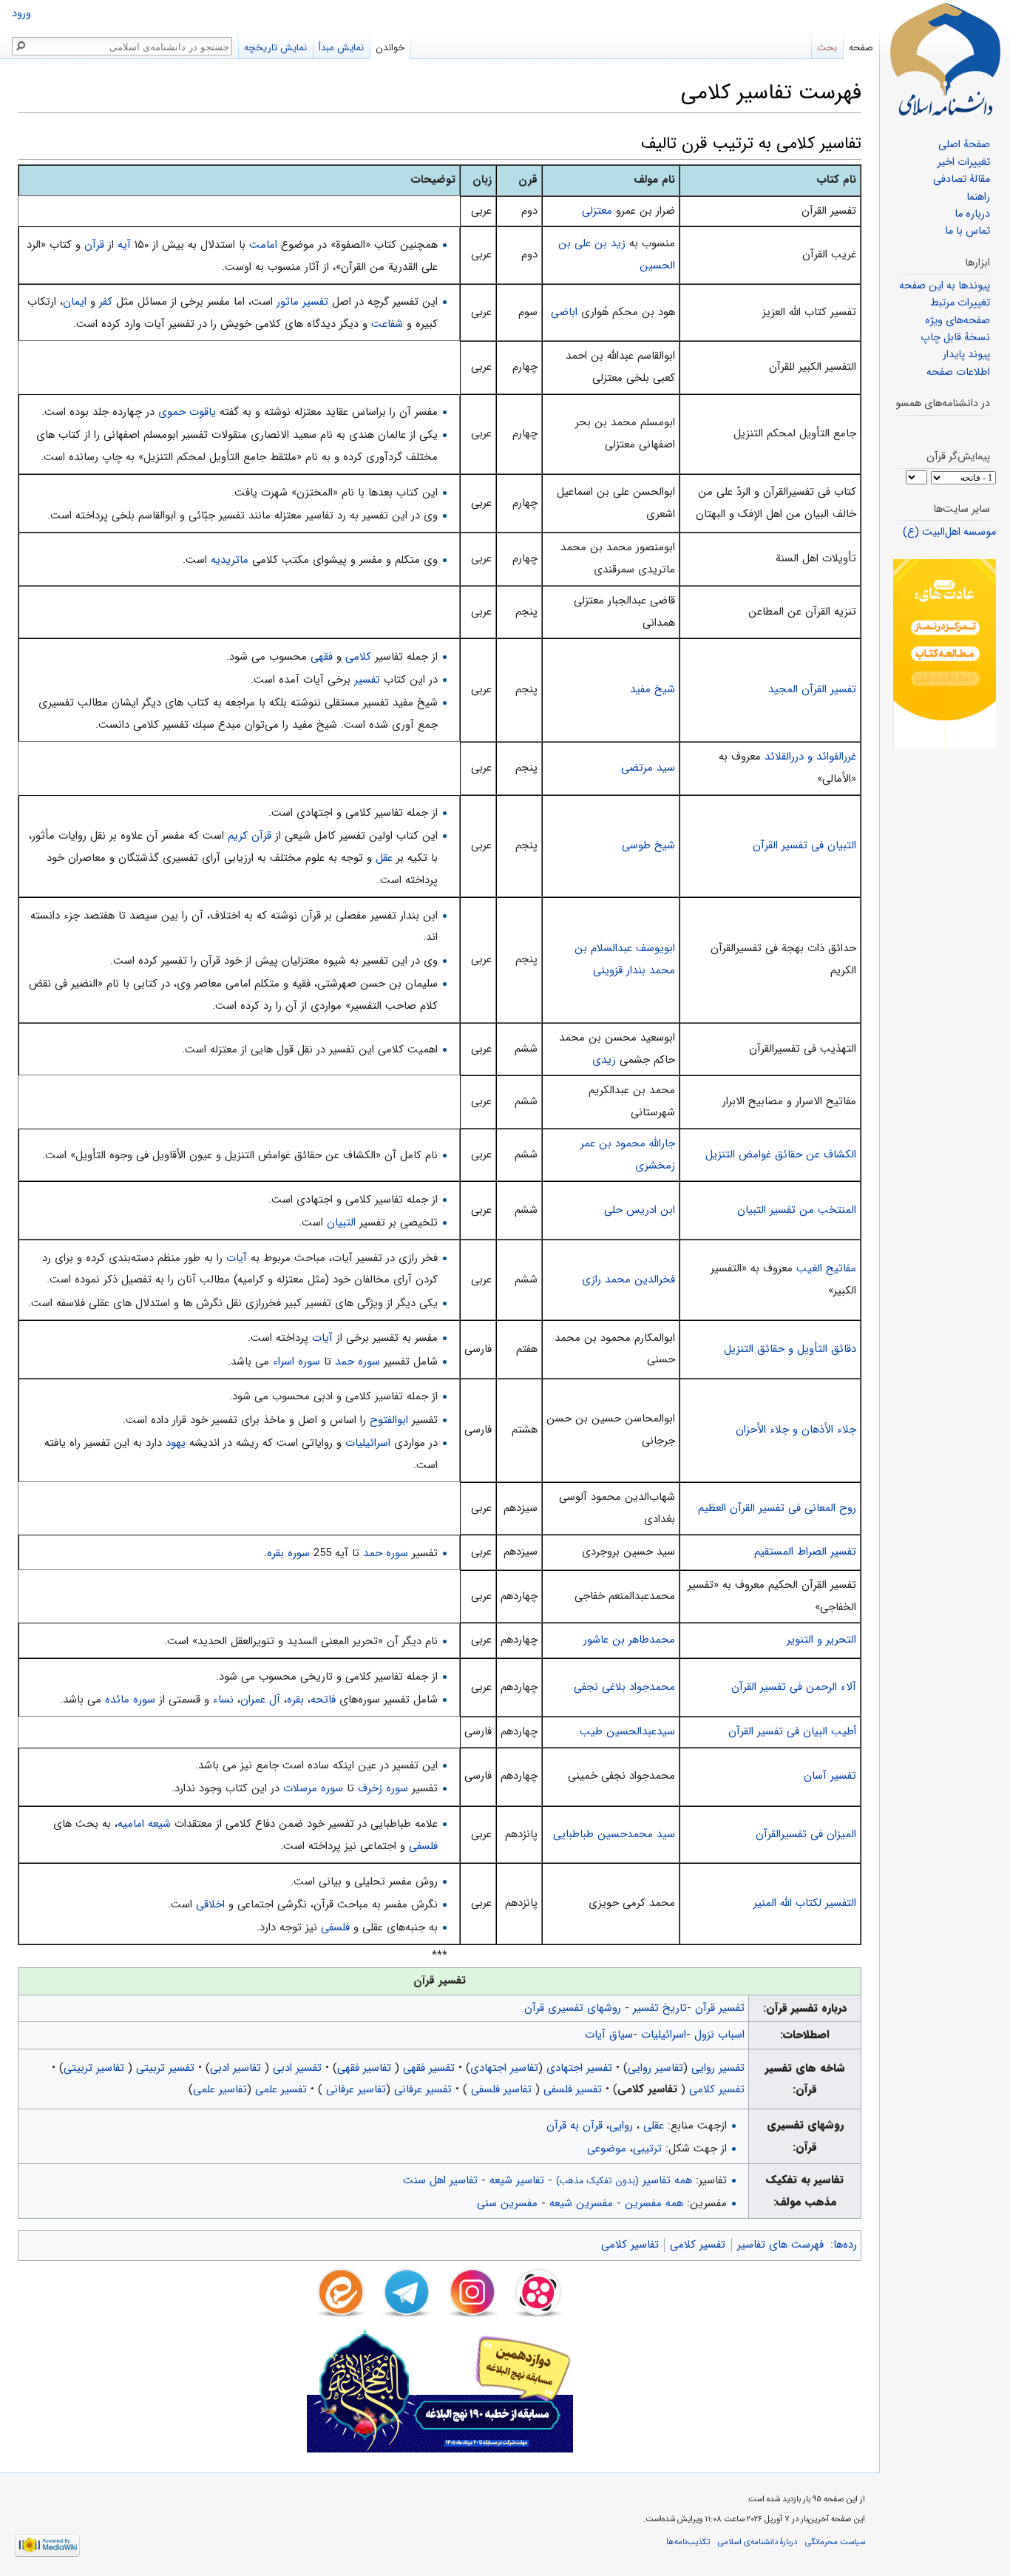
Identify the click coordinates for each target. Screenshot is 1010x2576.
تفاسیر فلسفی (501, 2089)
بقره (295, 1700)
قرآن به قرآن (575, 2126)
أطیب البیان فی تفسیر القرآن (792, 1731)
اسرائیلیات (664, 2035)
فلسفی (423, 1846)
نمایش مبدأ (341, 48)
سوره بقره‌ (288, 1553)
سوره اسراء (296, 1362)
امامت (263, 245)
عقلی (654, 2126)
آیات (237, 1258)
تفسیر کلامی (698, 2245)
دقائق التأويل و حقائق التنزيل (790, 1349)
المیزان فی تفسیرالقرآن (806, 1834)
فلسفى (335, 1927)
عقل (384, 858)
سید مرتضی (648, 768)
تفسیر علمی (281, 2089)
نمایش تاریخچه (275, 48)
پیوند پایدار (966, 355)
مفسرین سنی (507, 2203)
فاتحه (323, 1700)
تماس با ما (967, 231)
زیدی (604, 1060)
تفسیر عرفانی (423, 2089)
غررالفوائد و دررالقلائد (810, 757)
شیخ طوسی (648, 845)
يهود (176, 1443)
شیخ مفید (653, 689)
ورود (21, 14)
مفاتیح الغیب (826, 1268)
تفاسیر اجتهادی (504, 2068)
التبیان (341, 1223)
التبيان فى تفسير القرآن (804, 845)
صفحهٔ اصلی (964, 145)
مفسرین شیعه (581, 2203)
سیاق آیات (609, 2035)
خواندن (390, 48)
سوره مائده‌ (130, 1700)
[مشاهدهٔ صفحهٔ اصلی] (945, 59)
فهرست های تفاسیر (780, 2245)
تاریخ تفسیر (660, 2008)
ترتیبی (647, 2149)
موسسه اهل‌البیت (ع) (949, 532)
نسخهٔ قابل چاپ (955, 338)
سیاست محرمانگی (835, 2542)
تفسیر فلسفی (573, 2089)
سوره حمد (357, 1362)
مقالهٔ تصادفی (962, 179)
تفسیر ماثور (302, 302)
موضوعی (607, 2149)
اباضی (564, 312)
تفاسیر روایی (655, 2068)
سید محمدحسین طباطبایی (614, 1834)
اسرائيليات (368, 1443)
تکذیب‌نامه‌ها (688, 2542)
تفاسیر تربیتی (96, 2068)
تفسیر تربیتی (165, 2068)
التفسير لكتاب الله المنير (805, 1903)
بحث (827, 48)
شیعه (159, 1824)
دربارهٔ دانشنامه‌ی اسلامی (757, 2542)
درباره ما (972, 214)
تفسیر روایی (718, 2068)
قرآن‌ (94, 245)
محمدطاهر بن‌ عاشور (629, 1640)
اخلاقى (210, 1904)
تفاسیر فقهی (366, 2068)
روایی (621, 2126)
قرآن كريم (250, 836)
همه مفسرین (654, 2203)
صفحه (861, 48)
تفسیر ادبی (297, 2068)
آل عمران (260, 1700)
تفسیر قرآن (720, 2008)
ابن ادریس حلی (640, 1210)
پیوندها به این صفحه (945, 286)
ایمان (75, 302)
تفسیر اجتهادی (579, 2068)
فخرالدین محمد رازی (628, 1279)
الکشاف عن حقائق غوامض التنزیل (781, 1155)
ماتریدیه (230, 560)
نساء (223, 1700)
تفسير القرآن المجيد (812, 689)
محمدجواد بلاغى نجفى (624, 1687)
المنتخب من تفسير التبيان (797, 1210)
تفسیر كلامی (717, 2089)
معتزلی (597, 211)
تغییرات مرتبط (960, 303)
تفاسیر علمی (220, 2089)
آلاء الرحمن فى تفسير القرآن (794, 1687)
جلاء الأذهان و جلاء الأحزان (796, 1430)
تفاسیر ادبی (237, 2068)
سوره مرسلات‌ (313, 1788)
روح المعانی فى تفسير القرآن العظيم (777, 1508)
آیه (124, 245)
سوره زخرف (383, 1788)
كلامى (358, 657)
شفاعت (387, 324)
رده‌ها (845, 2245)
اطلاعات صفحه (958, 372)
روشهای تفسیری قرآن (573, 2008)
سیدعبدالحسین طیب (627, 1731)
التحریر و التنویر (821, 1640)
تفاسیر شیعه (517, 2180)
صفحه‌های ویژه (958, 321)
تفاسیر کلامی (630, 2245)
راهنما (978, 197)
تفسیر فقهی (429, 2068)
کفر (106, 302)
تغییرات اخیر (964, 162)
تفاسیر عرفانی (354, 2089)
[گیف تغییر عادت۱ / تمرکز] (945, 653)
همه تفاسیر (624, 2180)
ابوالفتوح (389, 1420)
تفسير (367, 680)
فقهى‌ (322, 657)
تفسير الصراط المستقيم (805, 1552)
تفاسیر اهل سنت (440, 2180)
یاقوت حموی (187, 412)
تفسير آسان (830, 1776)
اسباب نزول (719, 2035)
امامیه (131, 1824)
